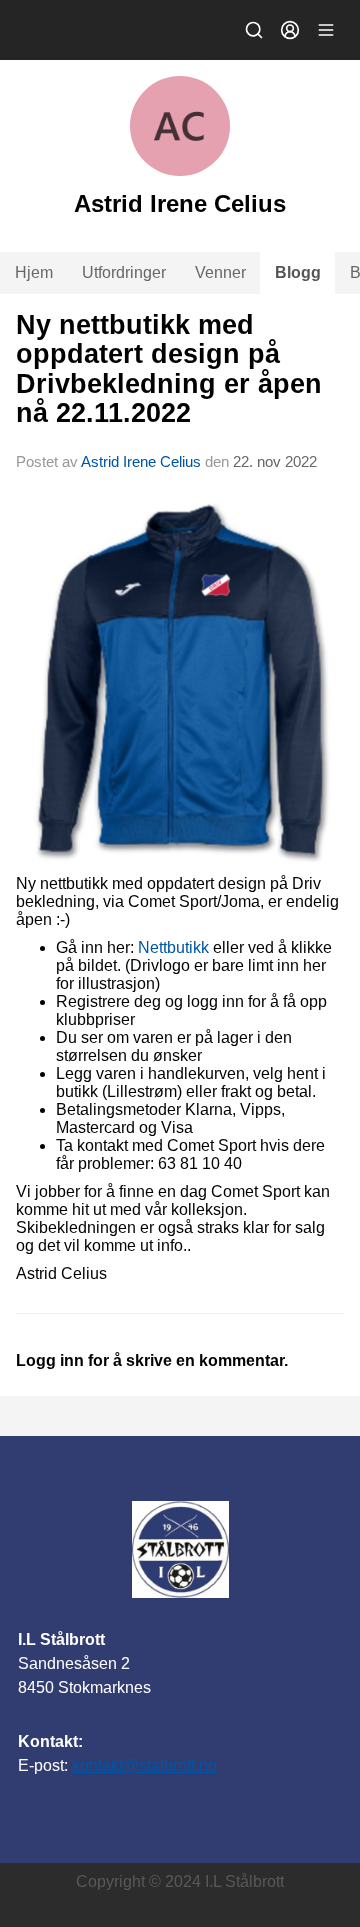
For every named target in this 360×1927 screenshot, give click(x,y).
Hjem (34, 272)
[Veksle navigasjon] (326, 30)
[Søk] (254, 30)
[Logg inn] (290, 30)
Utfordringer (124, 272)
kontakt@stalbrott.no (144, 1765)
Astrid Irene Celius (141, 461)
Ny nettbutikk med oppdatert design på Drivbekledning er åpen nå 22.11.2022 (169, 369)
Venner (220, 272)
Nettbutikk (173, 947)
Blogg (298, 272)
